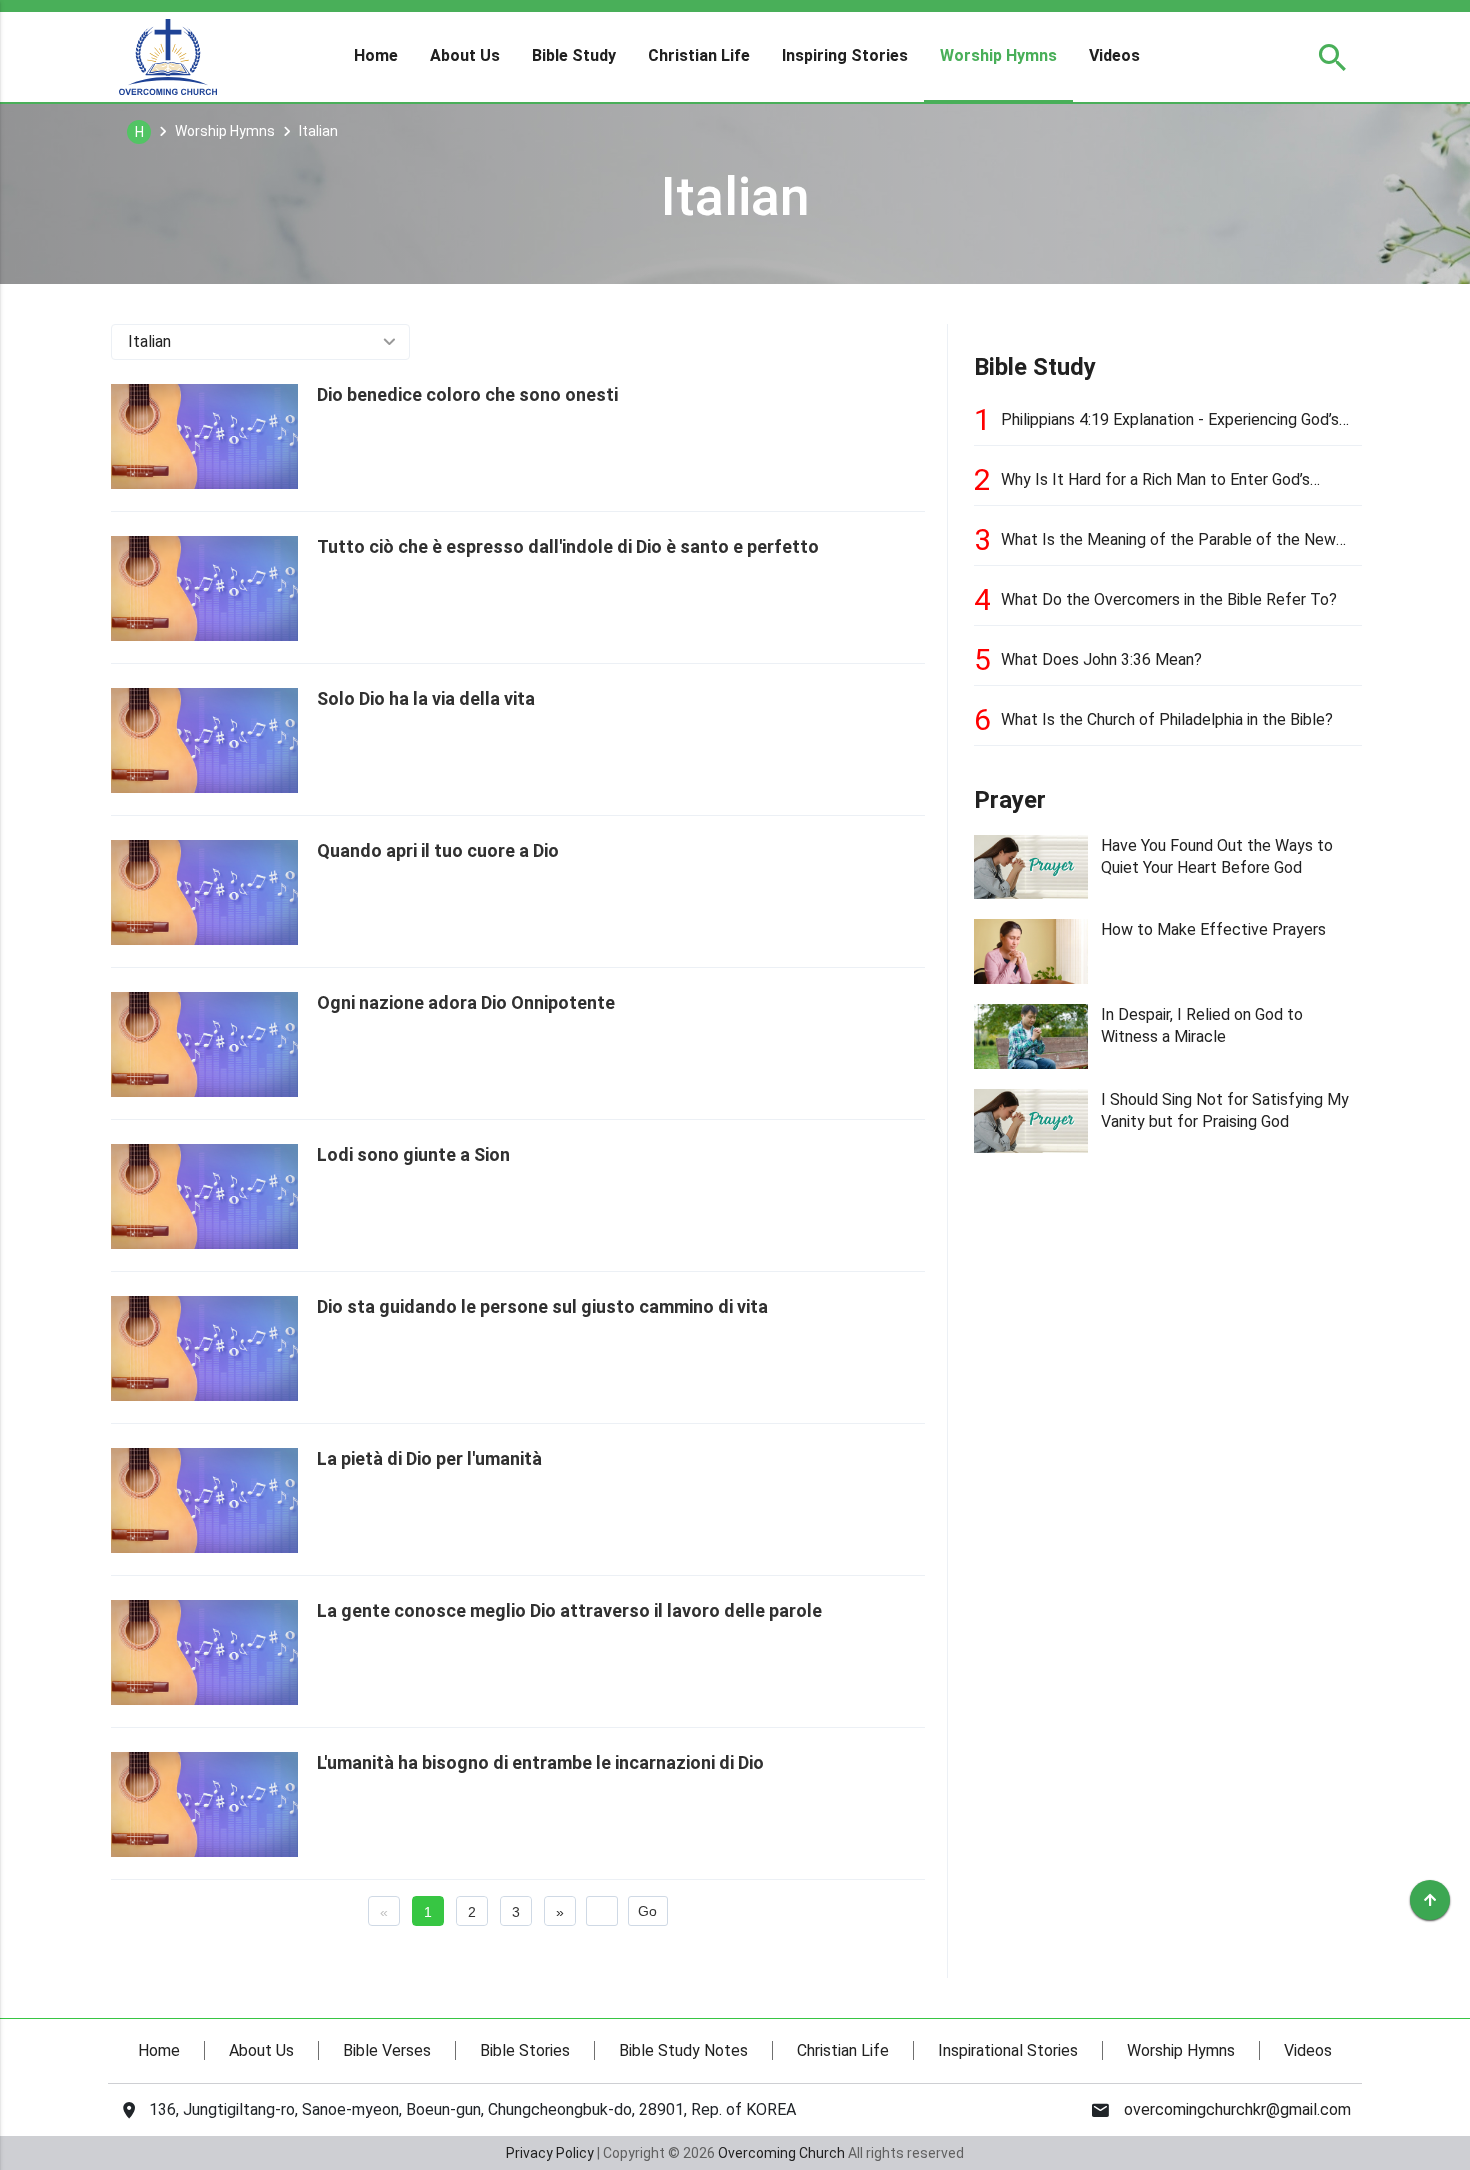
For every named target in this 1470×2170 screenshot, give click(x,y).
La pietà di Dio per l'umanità (429, 1458)
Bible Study (574, 56)
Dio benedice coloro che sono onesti (467, 394)
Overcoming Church (781, 2153)
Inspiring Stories (845, 56)
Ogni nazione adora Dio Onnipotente (466, 1002)
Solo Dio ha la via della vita (426, 698)
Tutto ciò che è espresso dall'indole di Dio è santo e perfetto (568, 546)
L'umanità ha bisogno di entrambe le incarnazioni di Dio (540, 1762)
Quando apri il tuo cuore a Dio (438, 850)
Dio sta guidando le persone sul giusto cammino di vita (542, 1306)
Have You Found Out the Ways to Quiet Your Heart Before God (1217, 856)
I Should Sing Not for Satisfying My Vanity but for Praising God (1225, 1110)
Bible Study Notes (683, 2050)
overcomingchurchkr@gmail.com (1237, 2110)
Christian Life (699, 56)
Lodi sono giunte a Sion (413, 1154)
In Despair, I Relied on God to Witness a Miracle (1202, 1025)
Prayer (1010, 800)
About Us (465, 56)
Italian (149, 341)
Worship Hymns (998, 56)
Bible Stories (525, 2050)
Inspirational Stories (1008, 2050)
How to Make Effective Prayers (1213, 929)
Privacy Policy (550, 2153)
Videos (1114, 56)
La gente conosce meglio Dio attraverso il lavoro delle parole (569, 1610)
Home (376, 56)
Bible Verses (387, 2050)
